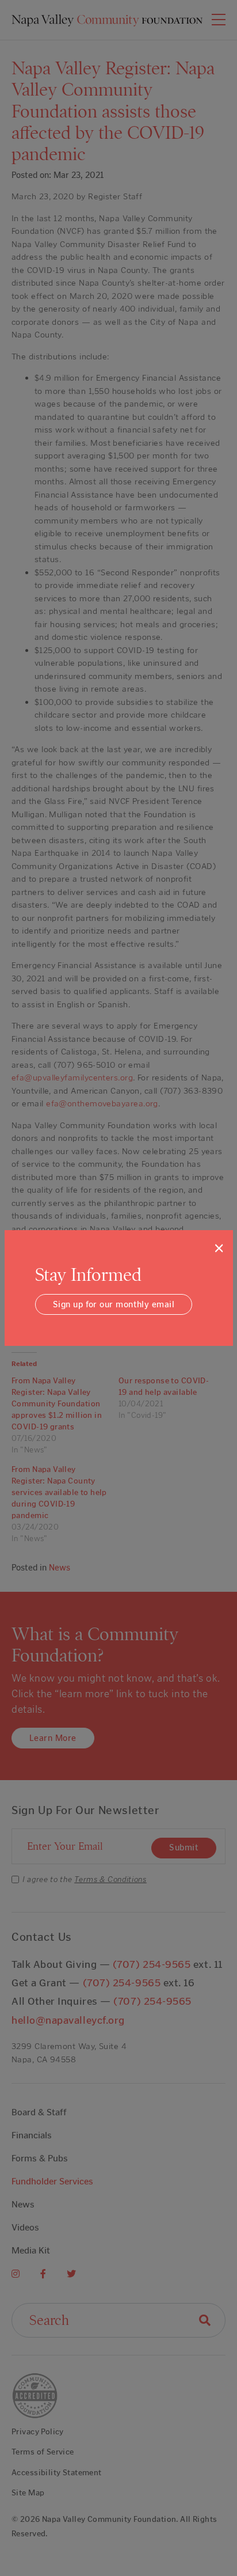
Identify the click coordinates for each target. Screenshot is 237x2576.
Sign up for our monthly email (114, 1304)
